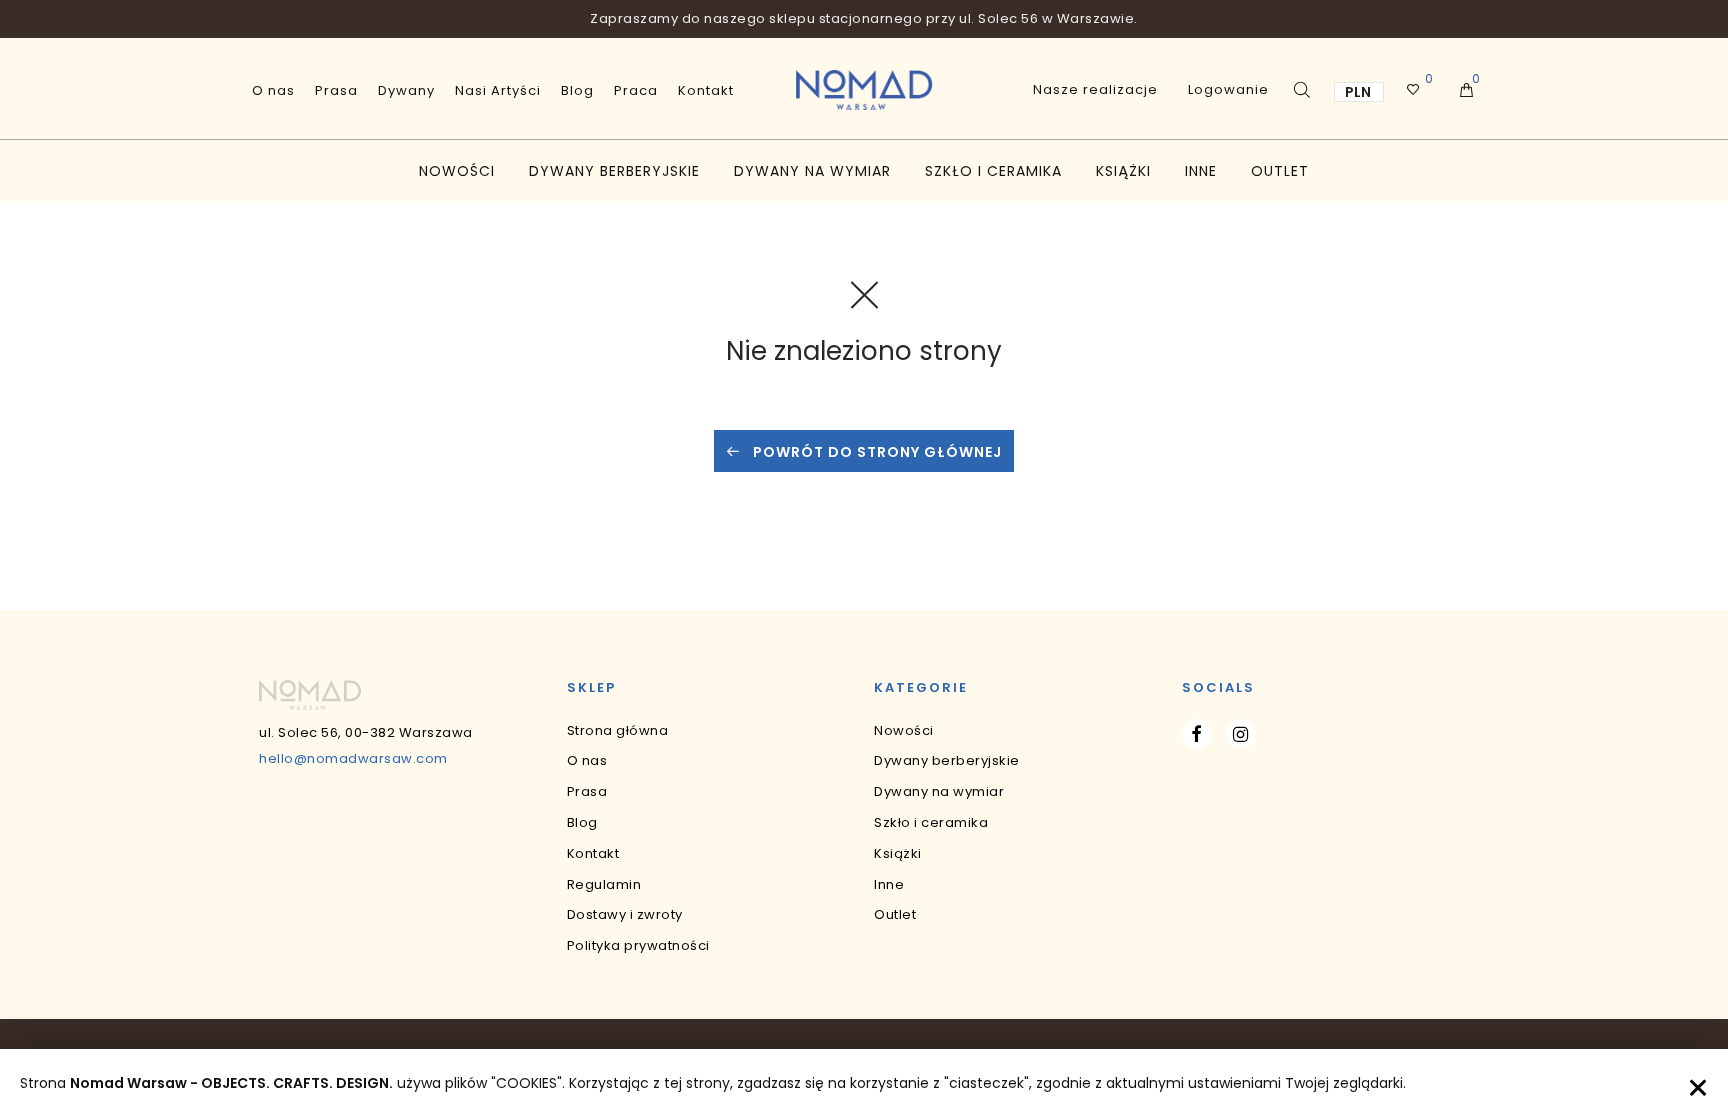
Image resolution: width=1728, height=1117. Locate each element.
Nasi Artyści (498, 90)
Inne (1201, 171)
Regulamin (604, 884)
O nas (273, 90)
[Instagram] (1241, 734)
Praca (636, 90)
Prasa (336, 90)
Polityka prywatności (638, 945)
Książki (1123, 171)
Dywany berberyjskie (614, 171)
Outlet (1280, 171)
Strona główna (618, 730)
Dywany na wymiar (812, 171)
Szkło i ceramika (993, 171)
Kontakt (706, 90)
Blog (577, 90)
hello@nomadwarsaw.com (353, 758)
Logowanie (1228, 89)
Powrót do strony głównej (875, 452)
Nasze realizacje (1095, 89)
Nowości (457, 171)
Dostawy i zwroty (625, 914)
